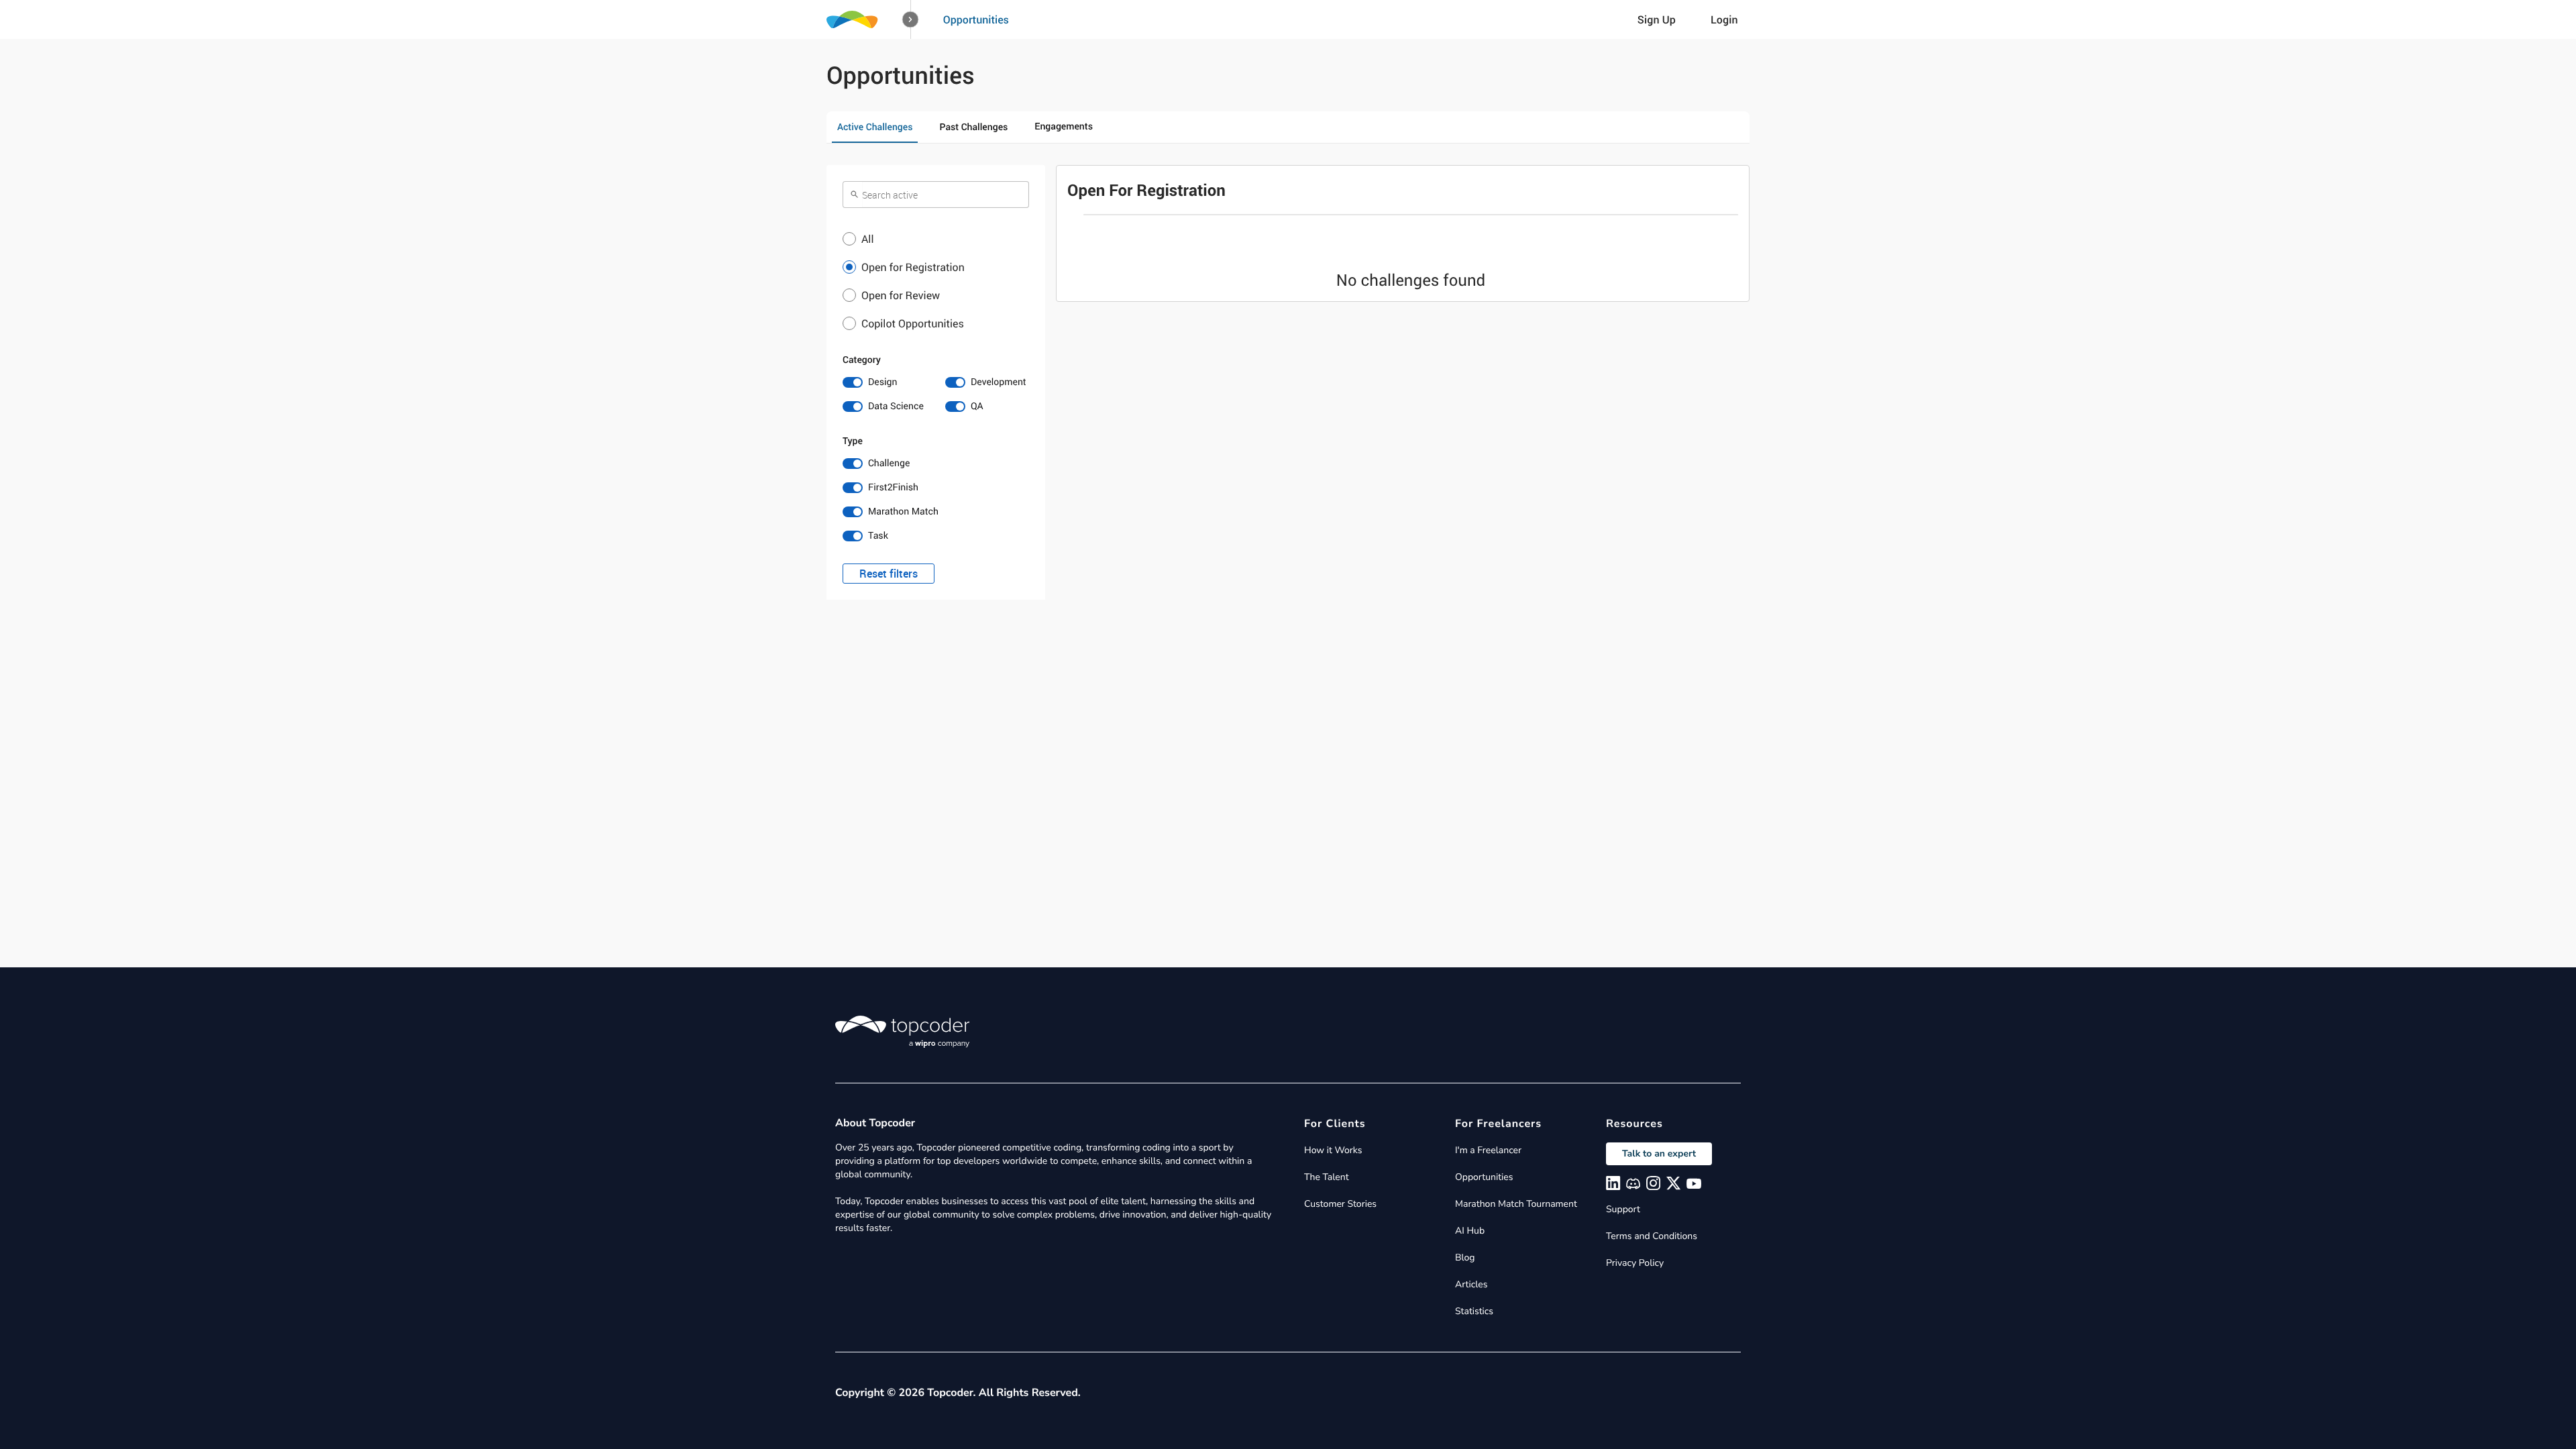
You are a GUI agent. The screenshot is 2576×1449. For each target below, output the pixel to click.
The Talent (1327, 1177)
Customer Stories (1340, 1204)
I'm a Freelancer (1488, 1150)
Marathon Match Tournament (1516, 1204)
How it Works (1333, 1150)
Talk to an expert (1659, 1153)
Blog (1465, 1257)
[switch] (884, 382)
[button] (911, 20)
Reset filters (889, 574)
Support (1623, 1209)
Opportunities (976, 19)
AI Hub (1470, 1231)
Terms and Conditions (1652, 1236)
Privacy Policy (1635, 1263)
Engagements (1064, 126)
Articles (1471, 1284)
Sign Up (1657, 19)
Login (1724, 19)
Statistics (1474, 1311)
